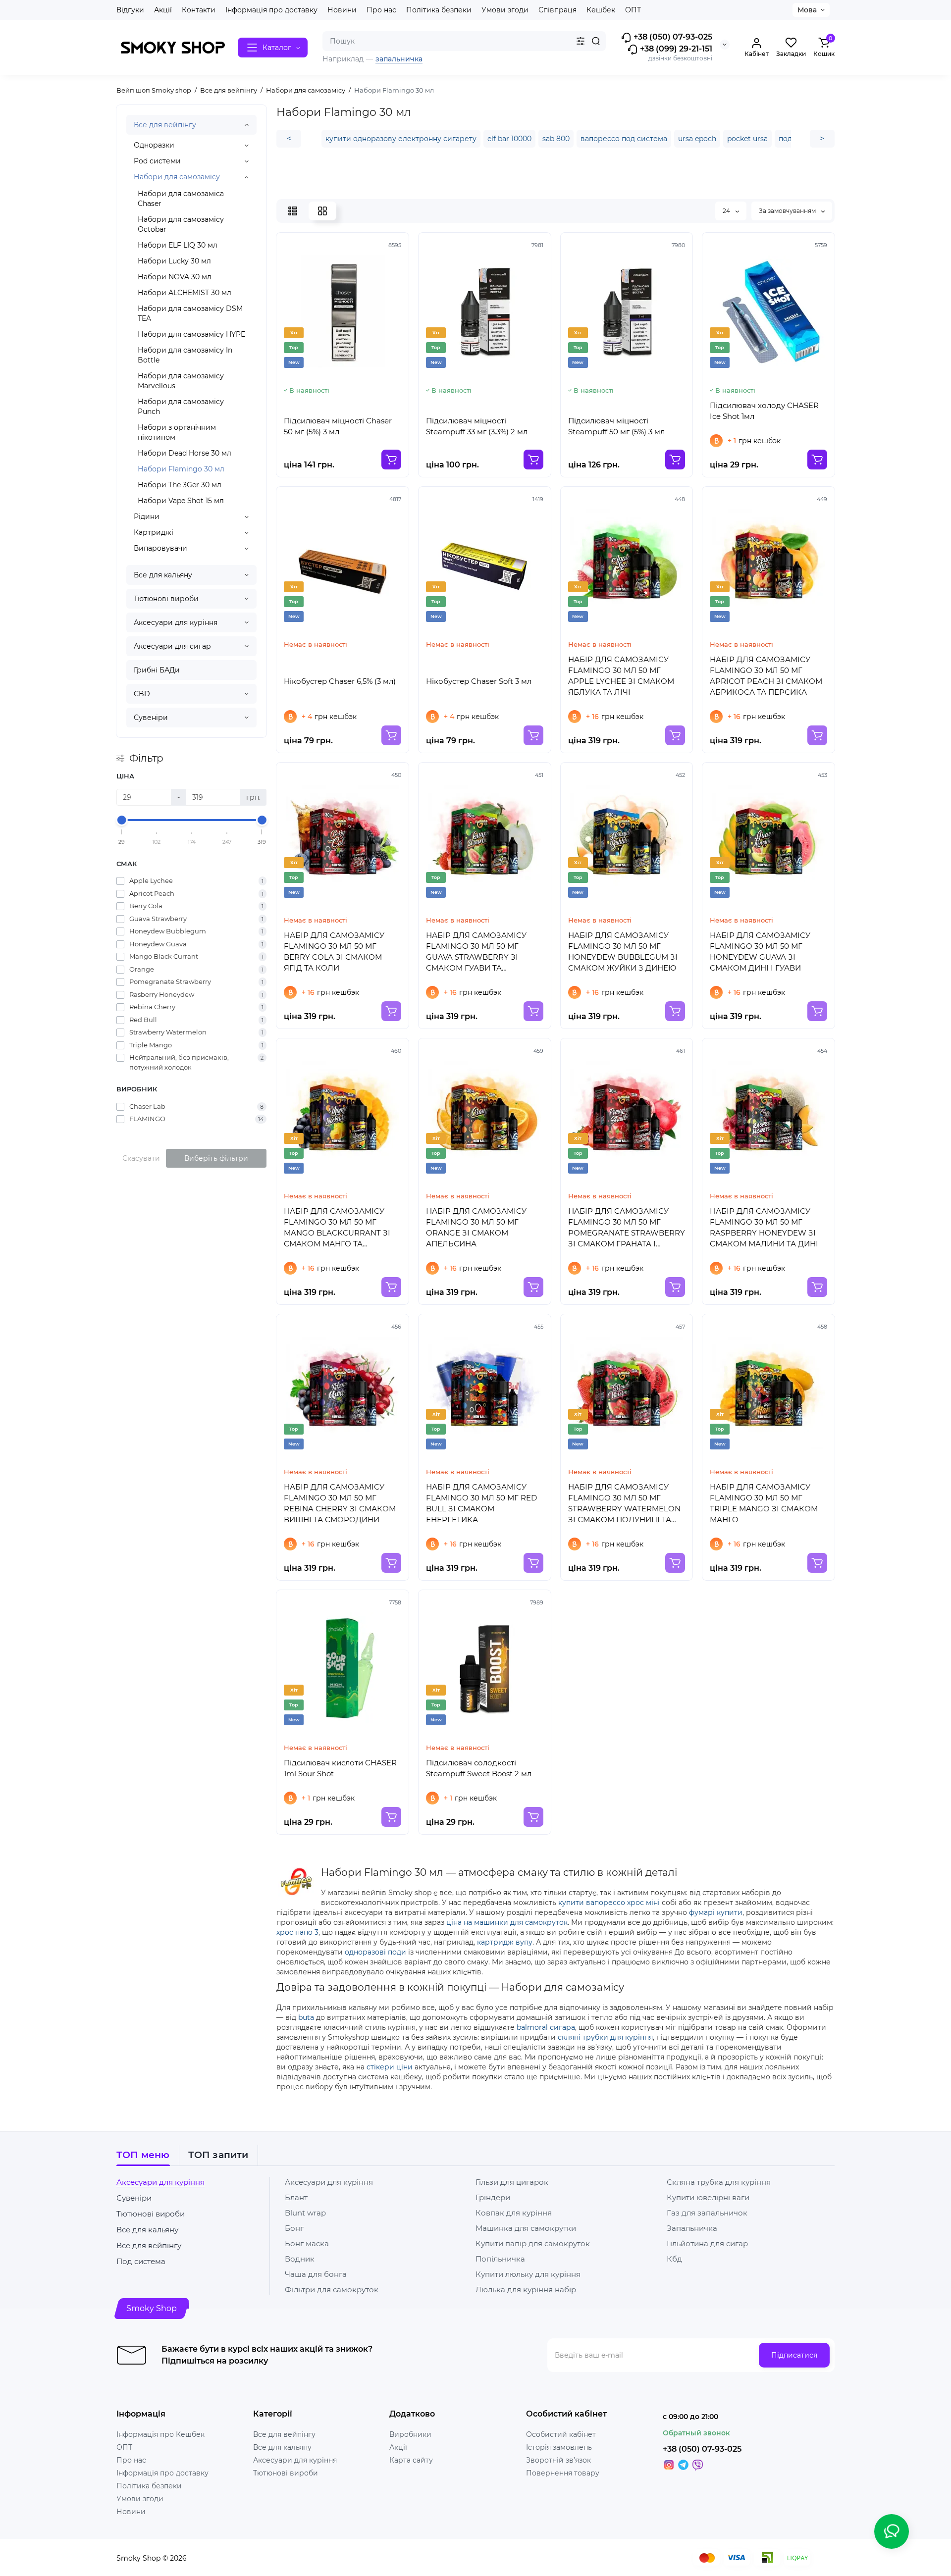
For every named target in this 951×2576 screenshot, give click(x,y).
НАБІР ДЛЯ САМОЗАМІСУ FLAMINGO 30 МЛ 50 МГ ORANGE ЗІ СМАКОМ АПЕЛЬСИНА (476, 1227)
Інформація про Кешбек (160, 2434)
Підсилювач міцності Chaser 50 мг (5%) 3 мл (338, 426)
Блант (296, 2197)
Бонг (294, 2228)
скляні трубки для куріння (605, 2037)
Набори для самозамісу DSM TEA (190, 313)
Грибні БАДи (157, 670)
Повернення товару (563, 2473)
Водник (300, 2259)
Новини (342, 10)
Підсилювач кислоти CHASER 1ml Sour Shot (340, 1768)
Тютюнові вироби (166, 599)
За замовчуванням (788, 211)
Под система (141, 2261)
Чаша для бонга (316, 2274)
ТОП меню (143, 2155)
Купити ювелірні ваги (708, 2197)
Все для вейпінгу (165, 125)
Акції (163, 10)
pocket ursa (747, 139)
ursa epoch (697, 139)
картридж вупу (505, 1942)
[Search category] (581, 41)
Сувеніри (151, 718)
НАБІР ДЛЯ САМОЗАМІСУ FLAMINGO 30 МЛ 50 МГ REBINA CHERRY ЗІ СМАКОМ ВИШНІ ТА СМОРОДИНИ (340, 1503)
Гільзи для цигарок (512, 2182)
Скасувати (141, 1158)
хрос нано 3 (297, 1932)
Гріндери (493, 2197)
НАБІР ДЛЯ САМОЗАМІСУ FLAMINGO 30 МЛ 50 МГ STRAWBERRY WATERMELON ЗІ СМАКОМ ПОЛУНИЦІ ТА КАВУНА (624, 1504)
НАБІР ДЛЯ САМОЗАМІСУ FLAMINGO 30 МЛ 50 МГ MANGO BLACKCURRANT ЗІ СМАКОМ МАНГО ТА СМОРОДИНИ (337, 1228)
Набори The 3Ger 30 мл (180, 485)
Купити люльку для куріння (528, 2274)
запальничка (399, 59)
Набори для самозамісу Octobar (181, 224)
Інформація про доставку (271, 10)
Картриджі (154, 532)
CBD (142, 694)
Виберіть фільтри (216, 1158)
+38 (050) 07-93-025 (672, 37)
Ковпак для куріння (514, 2213)
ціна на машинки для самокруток (507, 1922)
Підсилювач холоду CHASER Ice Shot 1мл (764, 411)
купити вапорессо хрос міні (609, 1903)
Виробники (410, 2434)
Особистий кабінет (561, 2434)
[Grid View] (322, 211)
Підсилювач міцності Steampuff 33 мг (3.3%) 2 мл (477, 426)
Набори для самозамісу (177, 177)
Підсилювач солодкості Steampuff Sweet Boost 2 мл (479, 1768)
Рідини (147, 516)
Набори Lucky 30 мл (174, 261)
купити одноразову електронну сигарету (401, 139)
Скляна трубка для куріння (719, 2182)
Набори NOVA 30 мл (175, 277)
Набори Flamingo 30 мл (181, 469)
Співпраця (557, 10)
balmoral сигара (546, 2027)
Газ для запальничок (707, 2213)
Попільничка (500, 2259)
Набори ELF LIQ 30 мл (178, 245)
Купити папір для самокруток (533, 2243)
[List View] (293, 211)
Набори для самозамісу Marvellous (181, 381)
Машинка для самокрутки (526, 2228)
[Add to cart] (391, 460)
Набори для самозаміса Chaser (181, 199)
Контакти (199, 10)
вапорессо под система (624, 139)
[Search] (596, 41)
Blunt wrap (305, 2213)
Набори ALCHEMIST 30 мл (185, 293)
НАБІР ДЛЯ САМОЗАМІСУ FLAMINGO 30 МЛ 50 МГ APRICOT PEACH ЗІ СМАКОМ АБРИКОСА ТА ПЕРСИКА (766, 676)
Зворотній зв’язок (558, 2460)
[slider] (122, 820)
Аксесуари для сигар (172, 646)
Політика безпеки (439, 10)
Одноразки (154, 145)
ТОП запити (218, 2155)
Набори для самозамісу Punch (181, 407)
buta (306, 2017)
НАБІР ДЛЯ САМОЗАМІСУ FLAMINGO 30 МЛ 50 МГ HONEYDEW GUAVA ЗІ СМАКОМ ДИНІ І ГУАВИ (760, 952)
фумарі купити (716, 1912)
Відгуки (130, 10)
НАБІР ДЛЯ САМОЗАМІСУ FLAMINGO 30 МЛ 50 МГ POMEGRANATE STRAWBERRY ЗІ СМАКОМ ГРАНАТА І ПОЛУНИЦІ (627, 1228)
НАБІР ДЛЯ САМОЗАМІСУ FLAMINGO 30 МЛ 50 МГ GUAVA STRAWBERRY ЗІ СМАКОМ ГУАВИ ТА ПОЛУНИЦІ (476, 952)
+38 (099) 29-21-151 (675, 49)
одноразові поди (375, 1952)
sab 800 (556, 139)
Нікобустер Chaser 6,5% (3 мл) (340, 681)
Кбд (674, 2259)
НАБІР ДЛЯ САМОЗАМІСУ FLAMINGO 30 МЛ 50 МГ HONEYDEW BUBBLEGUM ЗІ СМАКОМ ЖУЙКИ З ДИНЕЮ (623, 952)
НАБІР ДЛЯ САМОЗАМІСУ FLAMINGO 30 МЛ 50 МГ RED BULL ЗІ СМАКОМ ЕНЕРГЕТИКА (481, 1503)
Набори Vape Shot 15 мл (181, 501)
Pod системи (157, 161)
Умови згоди (505, 10)
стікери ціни (390, 2067)
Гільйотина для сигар (707, 2243)
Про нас (381, 10)
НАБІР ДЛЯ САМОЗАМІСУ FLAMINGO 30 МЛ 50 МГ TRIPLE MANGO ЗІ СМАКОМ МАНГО (764, 1503)
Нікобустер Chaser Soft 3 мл (479, 681)
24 (727, 211)
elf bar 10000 (509, 139)
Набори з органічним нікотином (177, 432)
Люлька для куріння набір (526, 2290)
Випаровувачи (160, 548)
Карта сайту (411, 2460)
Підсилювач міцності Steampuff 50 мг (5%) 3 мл (616, 426)
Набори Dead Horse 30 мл (185, 453)
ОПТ (633, 10)
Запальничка (692, 2228)
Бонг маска (307, 2243)
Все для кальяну (163, 575)
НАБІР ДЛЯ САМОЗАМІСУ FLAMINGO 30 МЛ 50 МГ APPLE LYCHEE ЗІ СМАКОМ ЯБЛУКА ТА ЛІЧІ (621, 676)
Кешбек (601, 10)
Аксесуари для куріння (176, 622)
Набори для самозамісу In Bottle (185, 355)
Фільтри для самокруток (332, 2290)
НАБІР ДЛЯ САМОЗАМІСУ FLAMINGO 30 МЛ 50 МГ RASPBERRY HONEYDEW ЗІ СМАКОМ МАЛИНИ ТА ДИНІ (764, 1227)
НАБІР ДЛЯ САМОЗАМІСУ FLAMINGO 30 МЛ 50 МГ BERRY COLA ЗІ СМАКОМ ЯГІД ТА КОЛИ (334, 952)
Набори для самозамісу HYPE (191, 334)
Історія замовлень (559, 2447)
